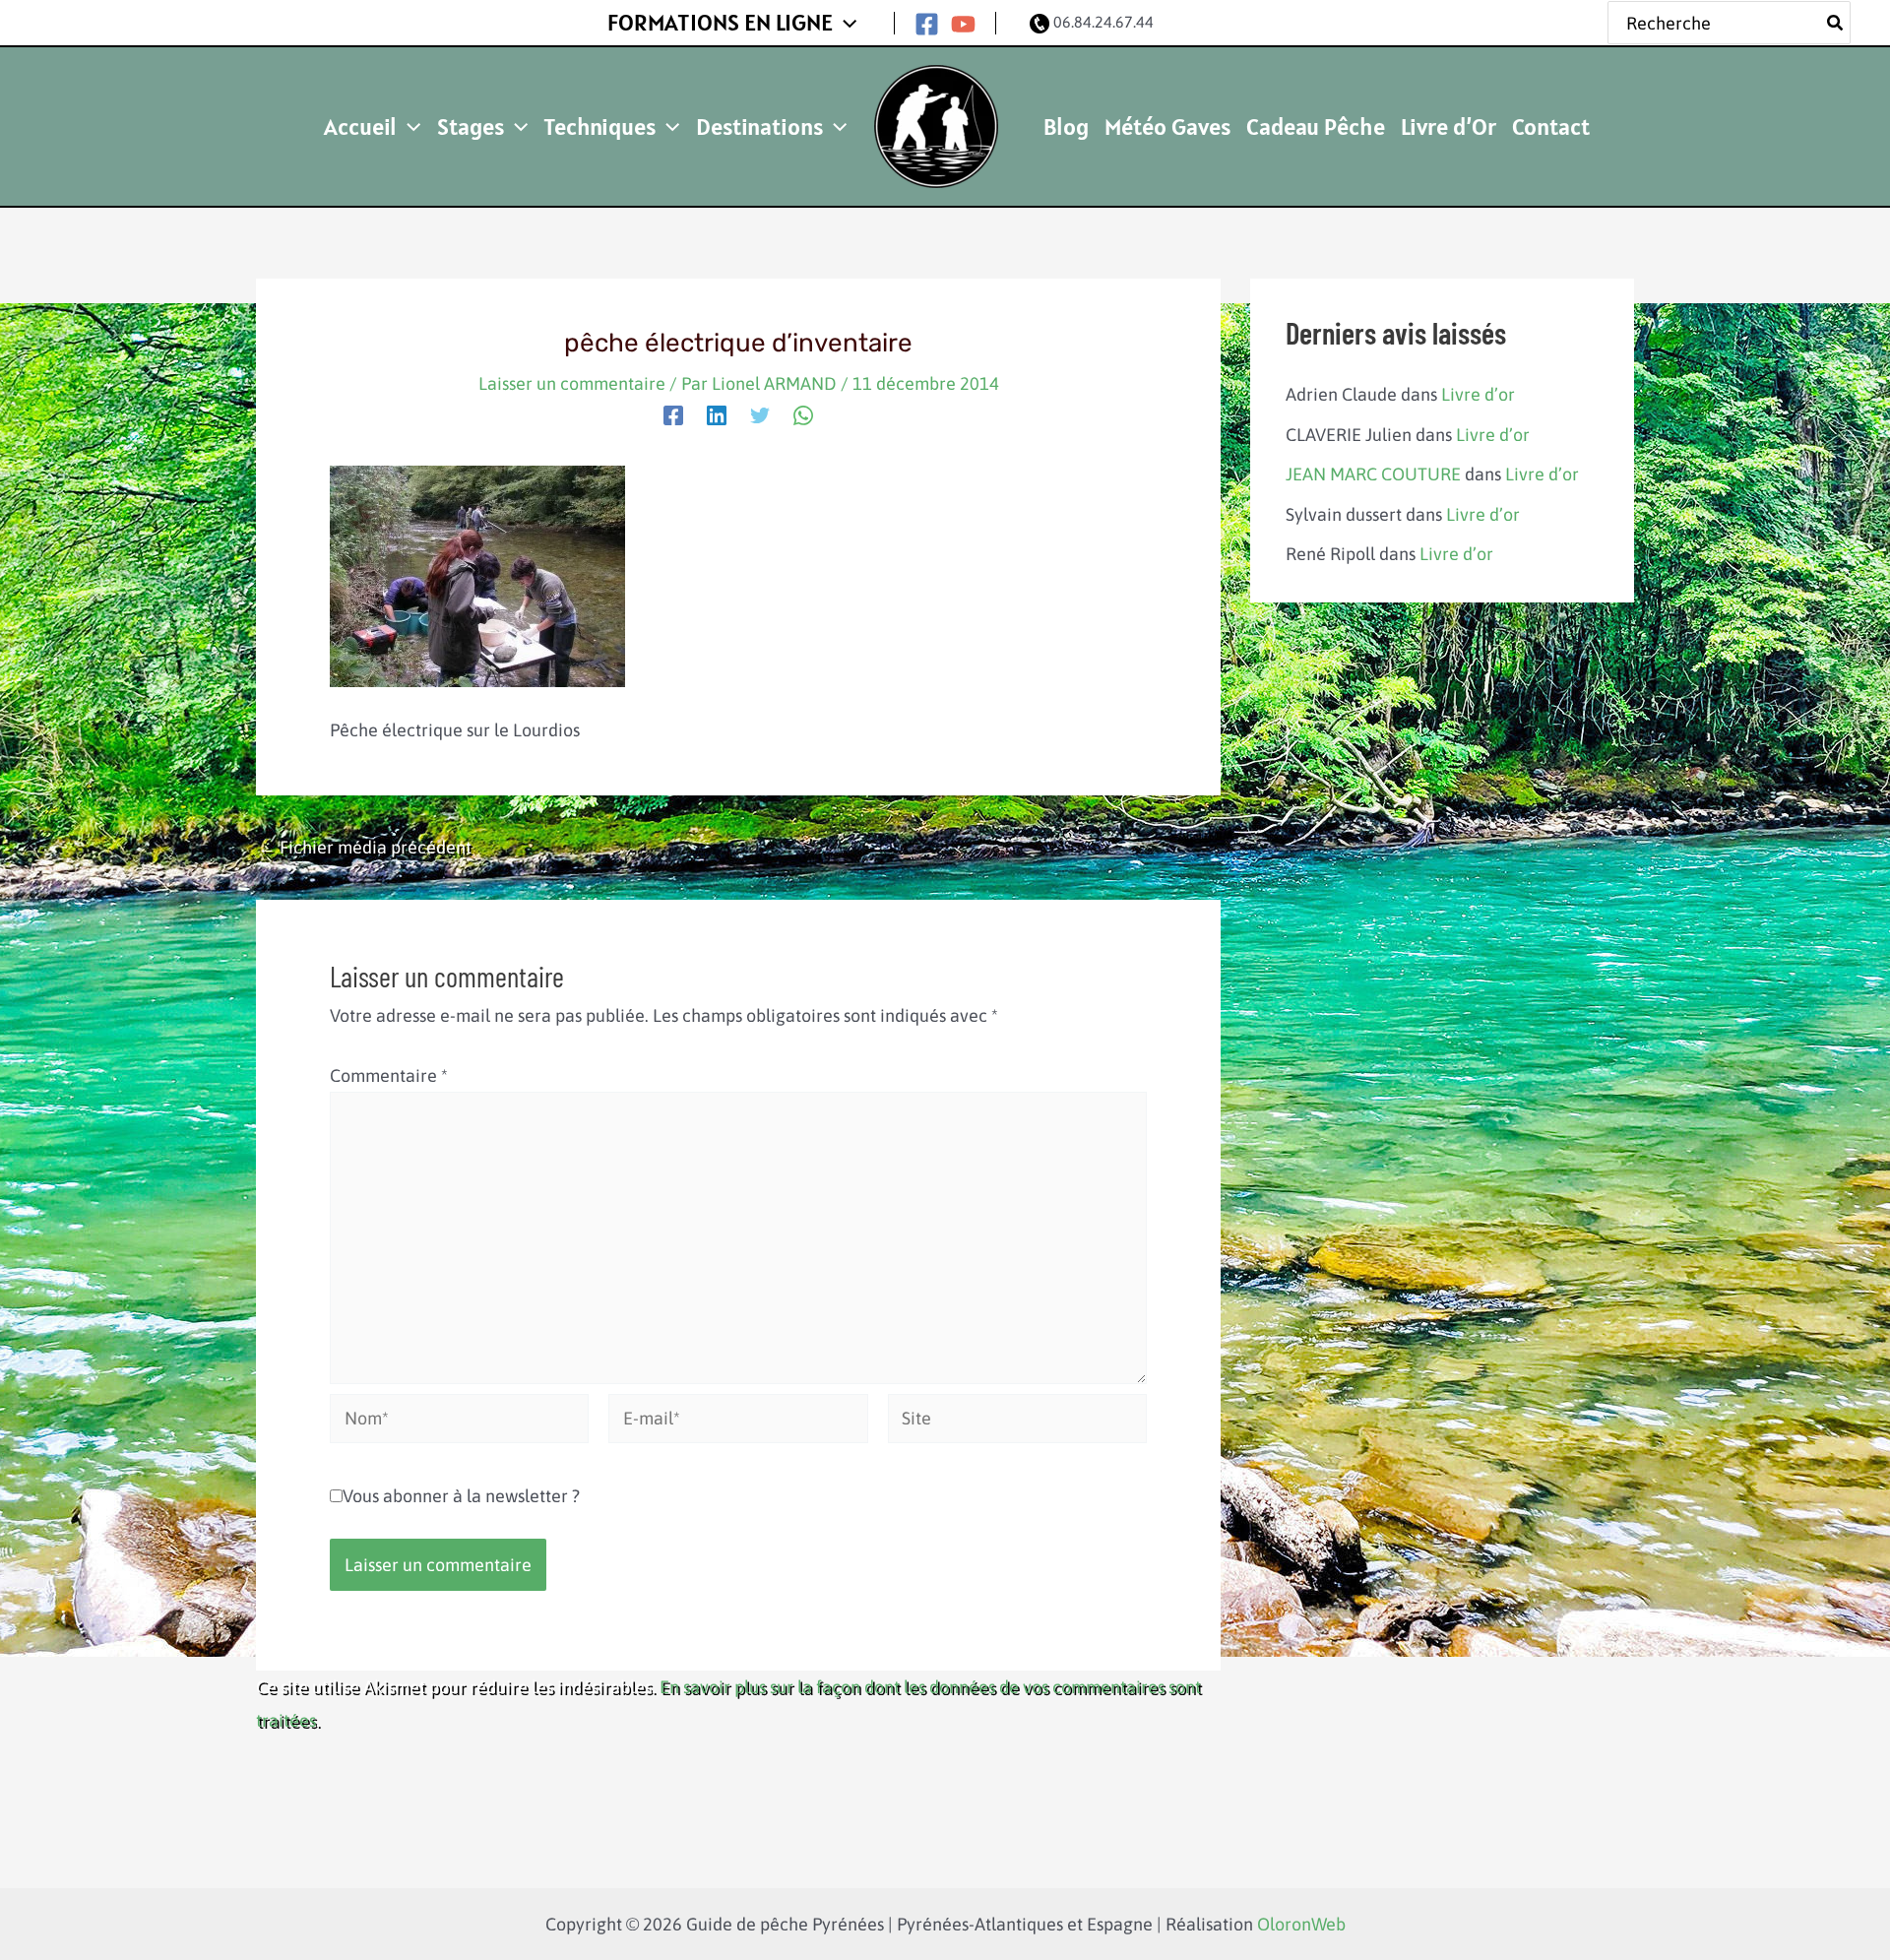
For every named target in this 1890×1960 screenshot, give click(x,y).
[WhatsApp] (803, 413)
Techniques (599, 126)
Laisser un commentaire (572, 383)
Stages (471, 126)
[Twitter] (760, 413)
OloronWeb (1301, 1924)
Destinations (759, 126)
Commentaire (389, 1075)
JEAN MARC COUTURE (1373, 474)
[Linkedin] (717, 413)
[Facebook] (927, 24)
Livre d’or (1478, 394)
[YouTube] (963, 24)
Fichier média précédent (365, 848)
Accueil (360, 126)
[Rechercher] (1836, 23)
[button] (845, 23)
